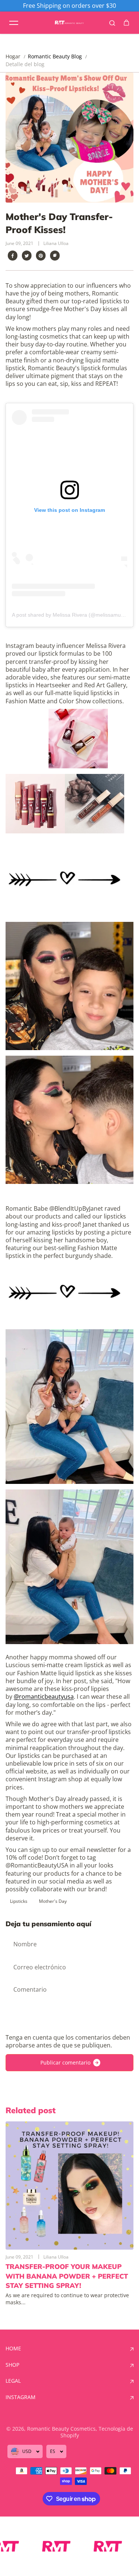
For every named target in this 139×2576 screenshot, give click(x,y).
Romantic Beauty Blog (55, 56)
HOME (13, 2349)
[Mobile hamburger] (14, 23)
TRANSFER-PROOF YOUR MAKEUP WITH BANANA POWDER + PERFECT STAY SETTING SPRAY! (67, 2276)
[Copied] (55, 256)
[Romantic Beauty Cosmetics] (70, 23)
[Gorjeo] (27, 256)
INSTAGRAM (21, 2397)
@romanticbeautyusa (44, 1697)
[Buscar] (112, 23)
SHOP (12, 2365)
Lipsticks (19, 1901)
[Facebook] (13, 256)
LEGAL (13, 2381)
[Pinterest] (41, 256)
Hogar (13, 57)
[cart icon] (126, 23)
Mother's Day (53, 1901)
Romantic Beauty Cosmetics (61, 2429)
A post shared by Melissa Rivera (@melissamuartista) (75, 615)
